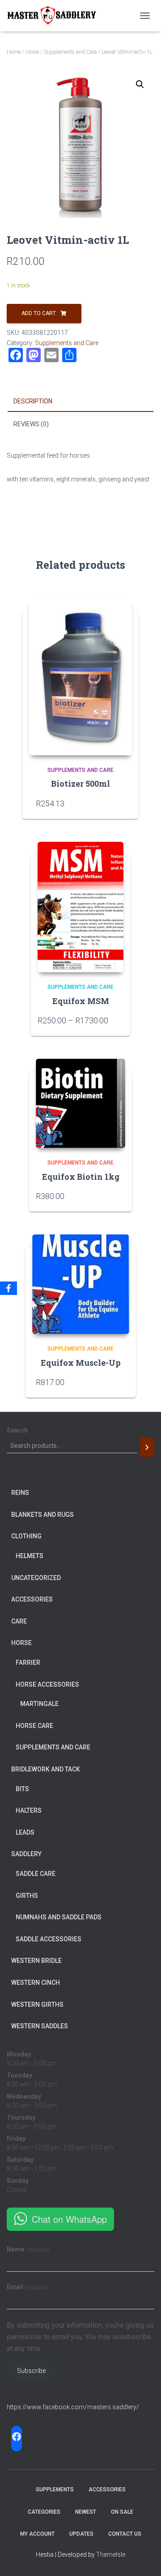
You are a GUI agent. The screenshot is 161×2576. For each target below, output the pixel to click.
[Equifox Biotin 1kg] (80, 1103)
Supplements (55, 2489)
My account (37, 2534)
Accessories (107, 2489)
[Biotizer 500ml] (80, 677)
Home (14, 52)
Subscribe (31, 2371)
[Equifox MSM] (80, 907)
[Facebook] (8, 1288)
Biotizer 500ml (80, 784)
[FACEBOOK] (17, 2437)
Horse (32, 52)
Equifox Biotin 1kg (81, 1177)
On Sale (122, 2512)
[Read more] (121, 803)
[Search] (147, 1447)
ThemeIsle (111, 2554)
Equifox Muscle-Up (81, 1363)
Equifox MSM (81, 1001)
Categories (44, 2512)
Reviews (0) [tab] (31, 424)
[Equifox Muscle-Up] (81, 1284)
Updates (81, 2534)
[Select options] (119, 1020)
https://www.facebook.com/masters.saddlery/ (73, 2407)
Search (17, 1430)
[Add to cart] (121, 1196)
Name (28, 2249)
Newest (86, 2512)
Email (28, 2287)
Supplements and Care (70, 52)
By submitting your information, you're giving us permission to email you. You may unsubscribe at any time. (80, 2337)
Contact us (125, 2534)
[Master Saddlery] (55, 16)
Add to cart (39, 313)
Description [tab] (33, 401)
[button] (140, 84)
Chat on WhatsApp (69, 2219)
